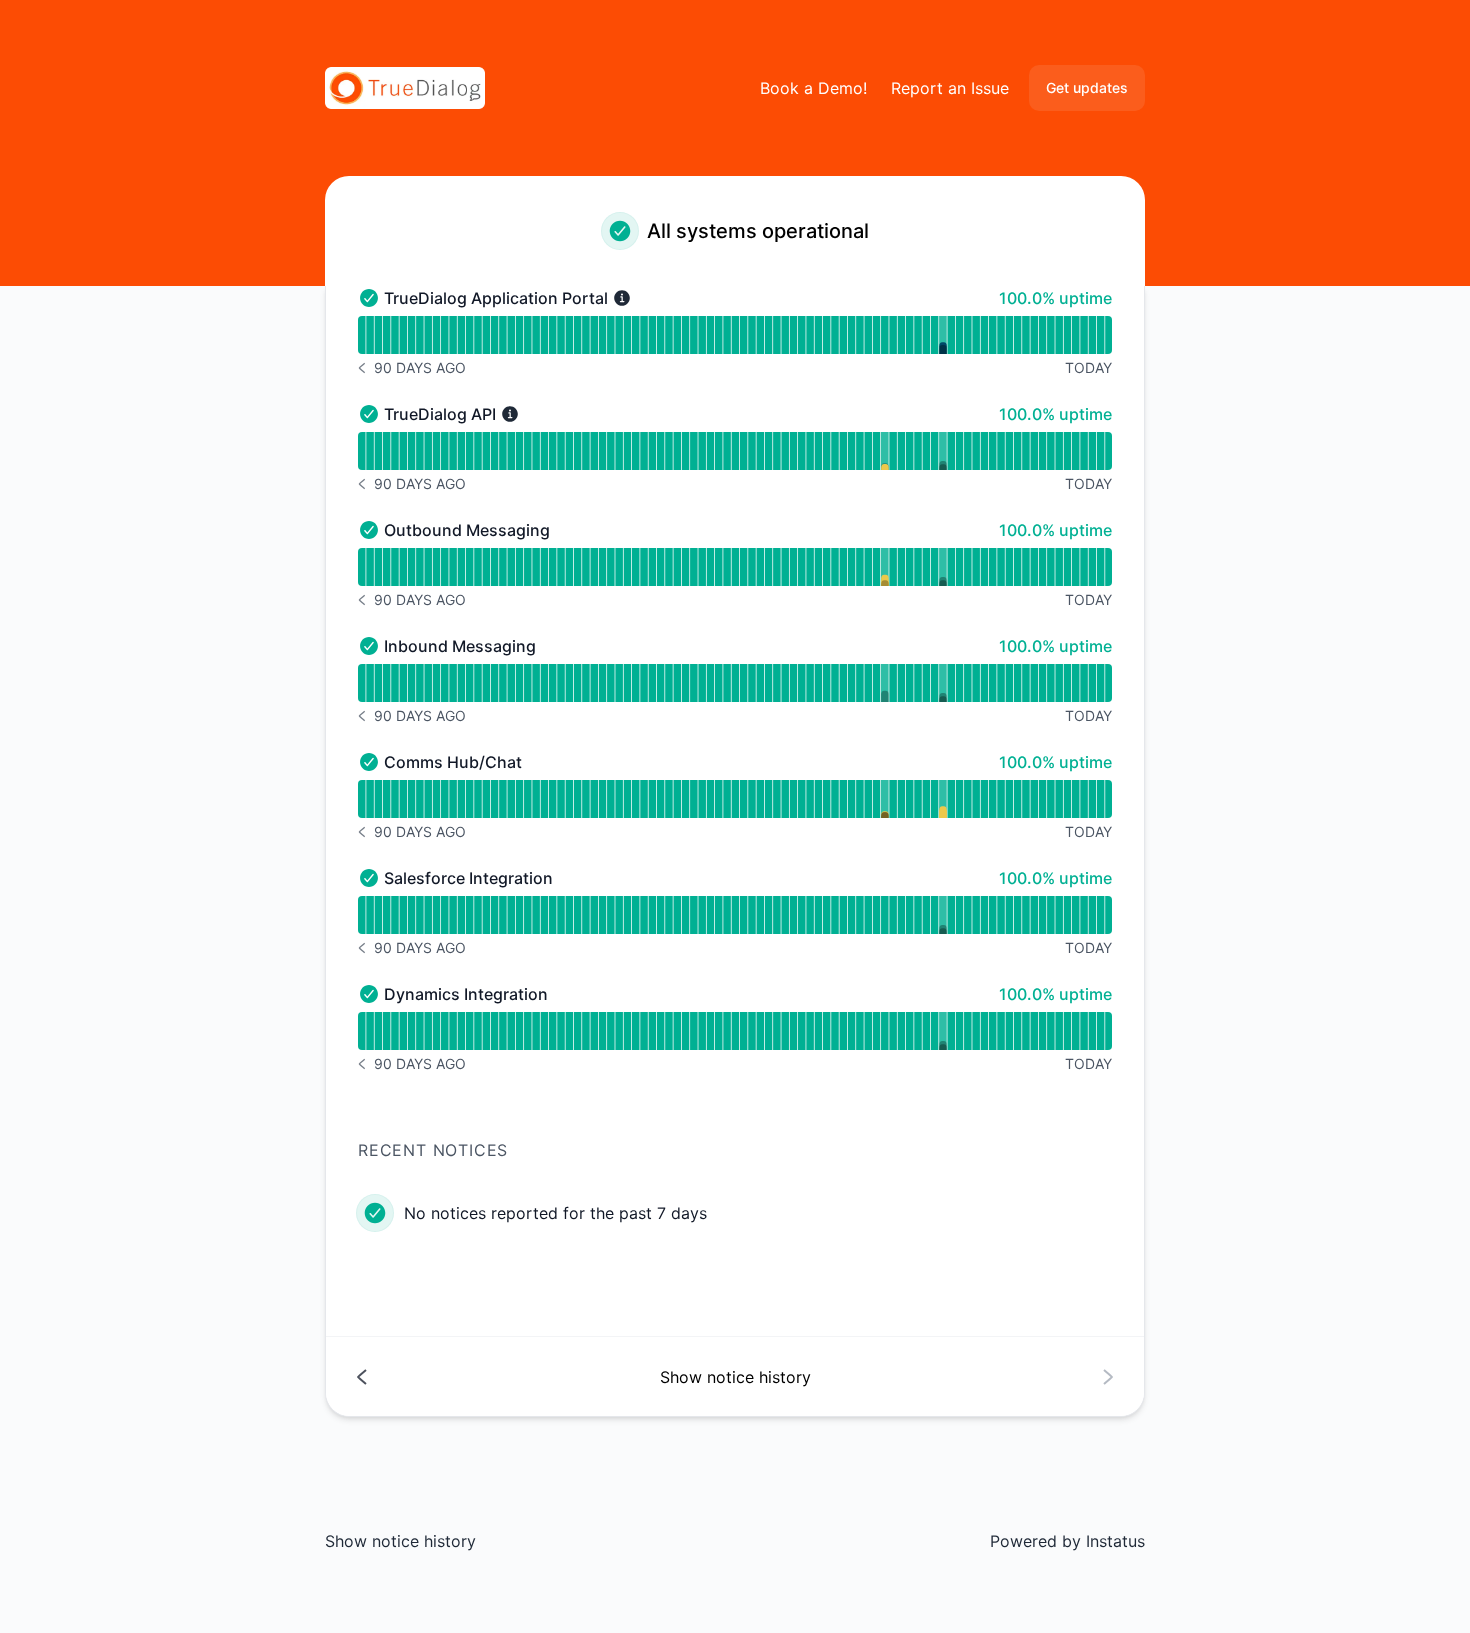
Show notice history (400, 1541)
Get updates (1087, 87)
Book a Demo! (813, 88)
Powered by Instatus (1067, 1541)
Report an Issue (950, 88)
